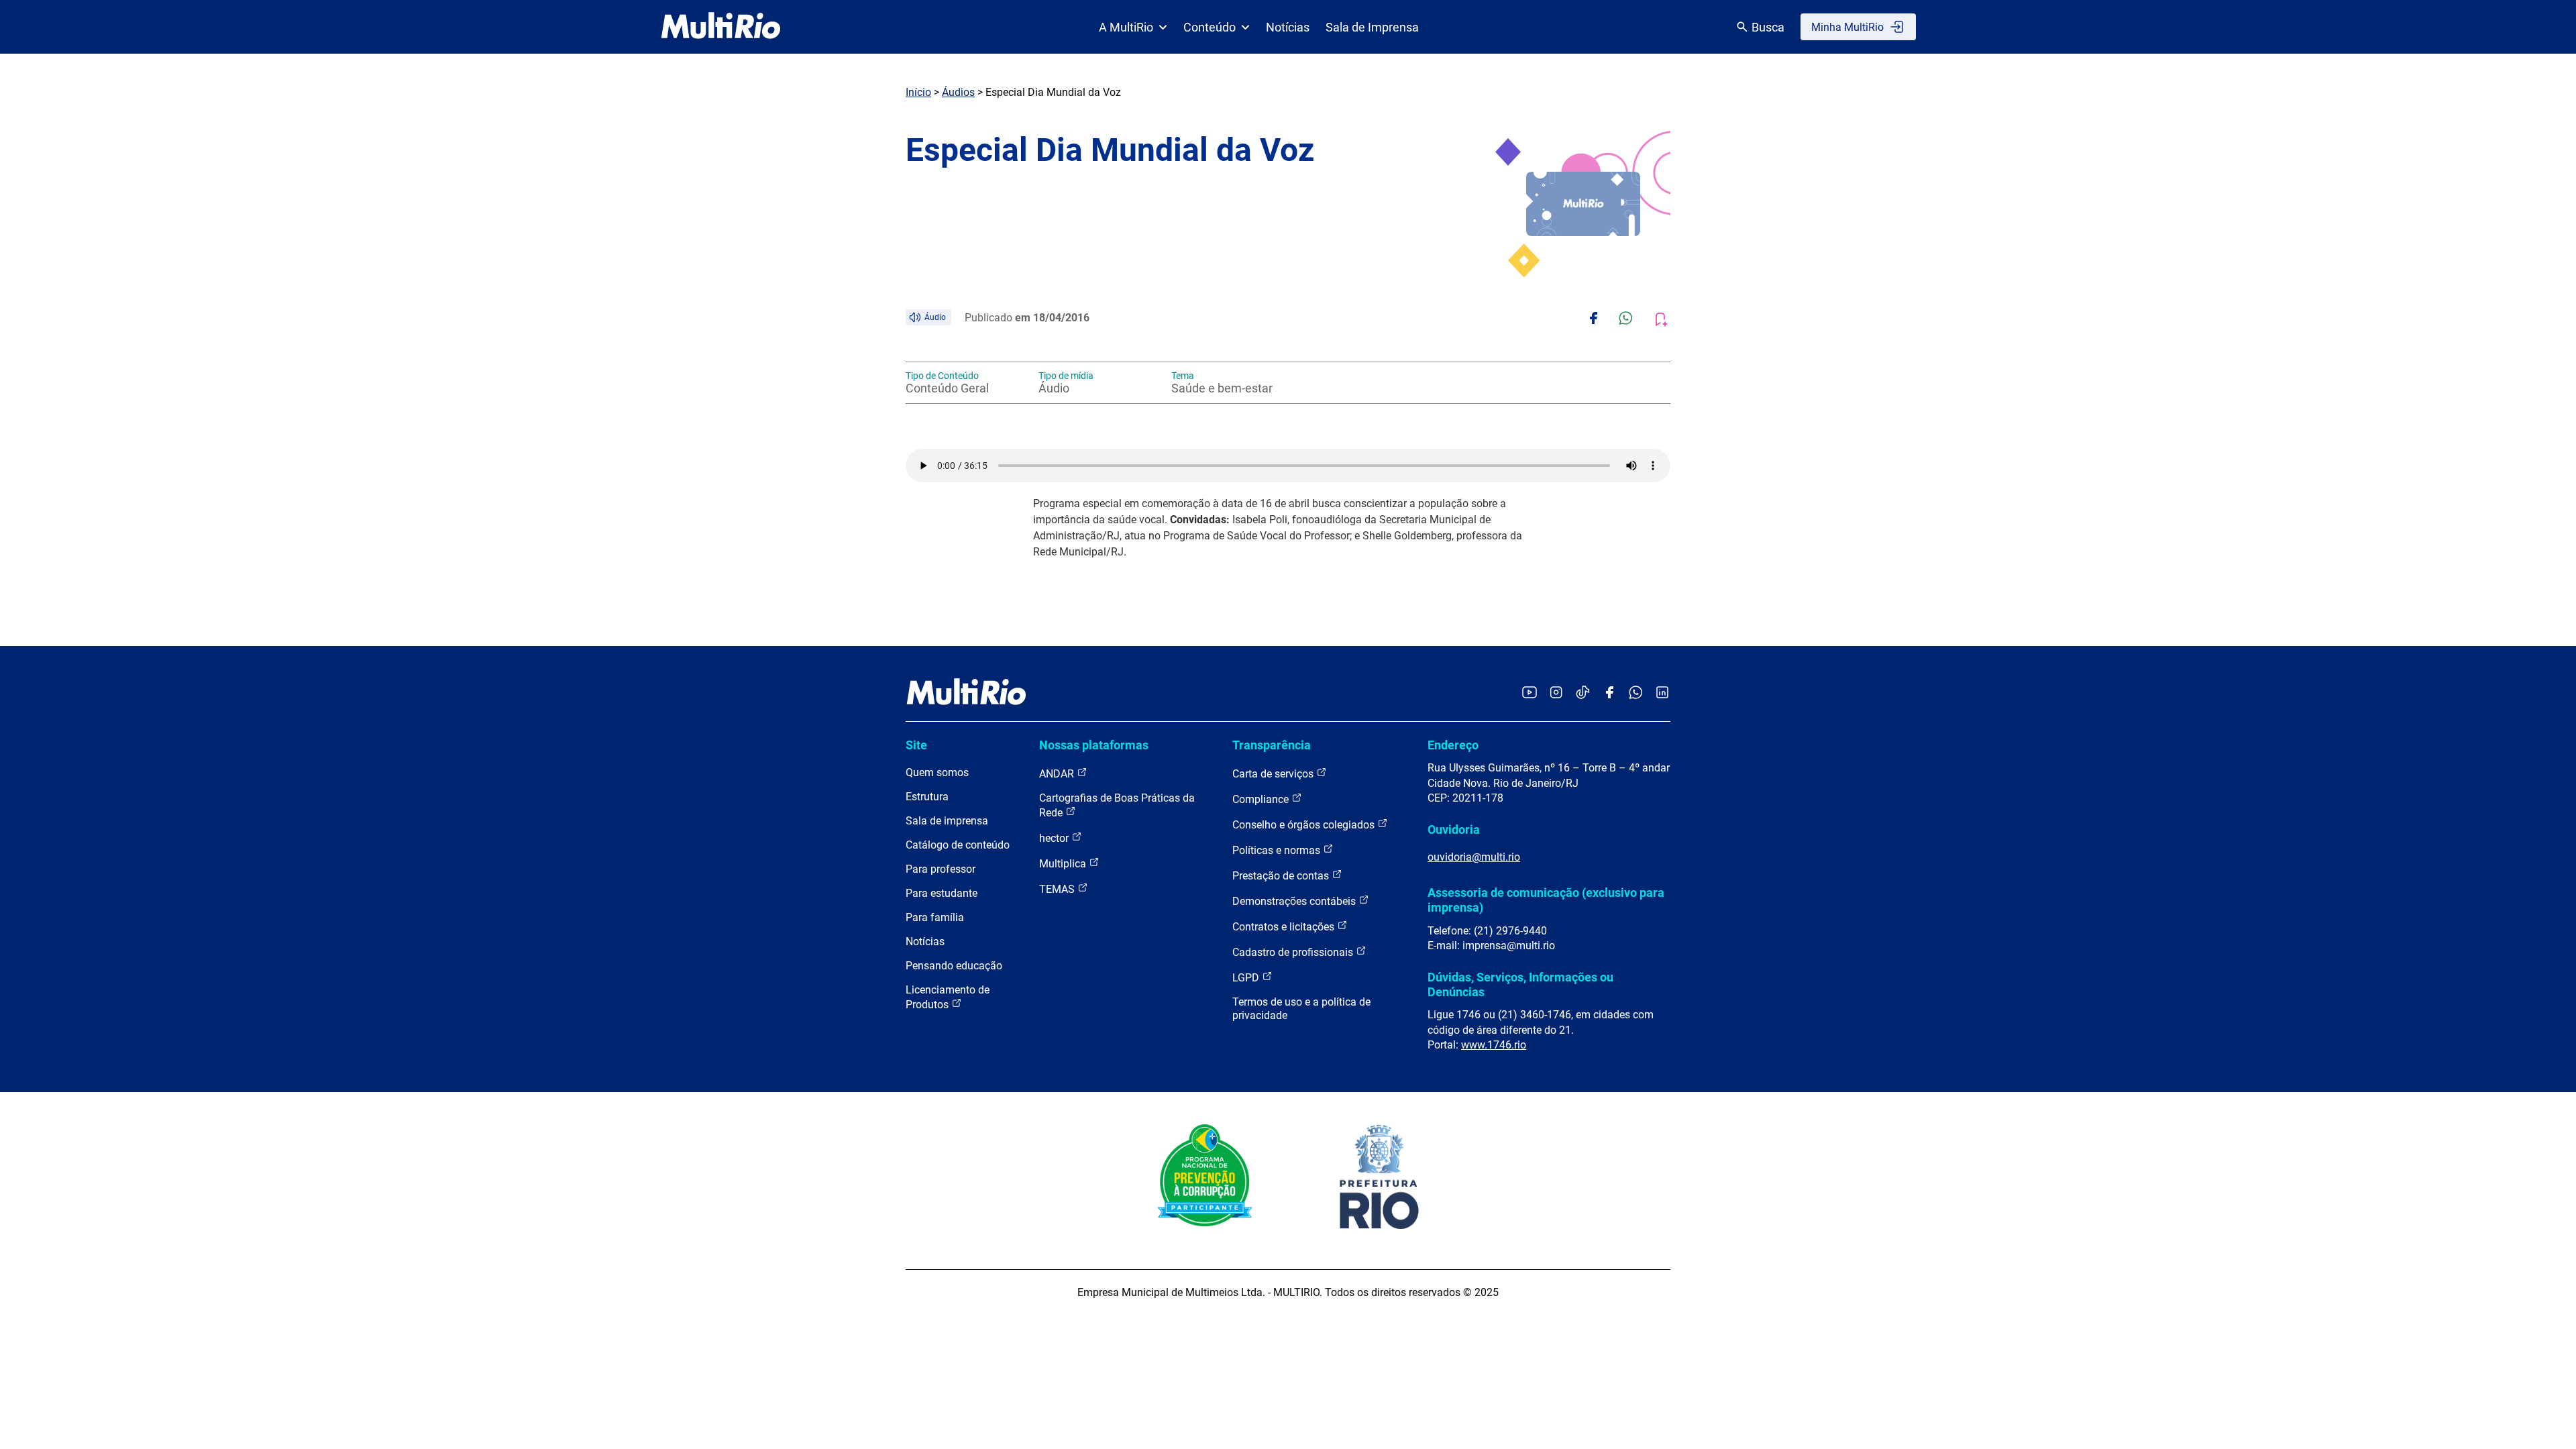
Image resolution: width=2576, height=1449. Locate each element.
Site (916, 745)
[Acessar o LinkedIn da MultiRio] (1662, 693)
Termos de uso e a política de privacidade (1301, 1009)
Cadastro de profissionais (1294, 952)
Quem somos (937, 772)
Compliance (1262, 799)
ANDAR (1058, 774)
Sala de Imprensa (1372, 27)
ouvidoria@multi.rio (1474, 857)
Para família (935, 917)
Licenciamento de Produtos (948, 997)
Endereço (1453, 745)
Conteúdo (1210, 27)
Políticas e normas (1278, 850)
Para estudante (942, 893)
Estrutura (927, 797)
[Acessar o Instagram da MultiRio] (1556, 693)
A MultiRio (1126, 27)
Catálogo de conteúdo (958, 845)
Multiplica (1064, 864)
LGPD (1247, 978)
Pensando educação (954, 966)
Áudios (958, 92)
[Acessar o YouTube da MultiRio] (1529, 693)
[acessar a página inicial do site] (721, 27)
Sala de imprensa (947, 821)
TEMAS (1058, 889)
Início (918, 92)
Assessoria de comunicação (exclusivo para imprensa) (1546, 900)
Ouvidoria (1454, 829)
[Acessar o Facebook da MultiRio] (1609, 693)
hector (1055, 838)
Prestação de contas (1282, 876)
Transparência (1272, 745)
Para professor (941, 869)
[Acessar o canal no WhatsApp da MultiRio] (1636, 693)
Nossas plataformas (1094, 745)
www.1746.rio (1494, 1045)
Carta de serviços (1274, 774)
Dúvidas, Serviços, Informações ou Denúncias (1520, 984)
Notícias (1288, 27)
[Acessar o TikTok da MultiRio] (1583, 693)
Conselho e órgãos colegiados (1305, 825)
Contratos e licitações (1285, 927)
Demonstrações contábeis (1295, 901)
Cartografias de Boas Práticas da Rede (1117, 805)
